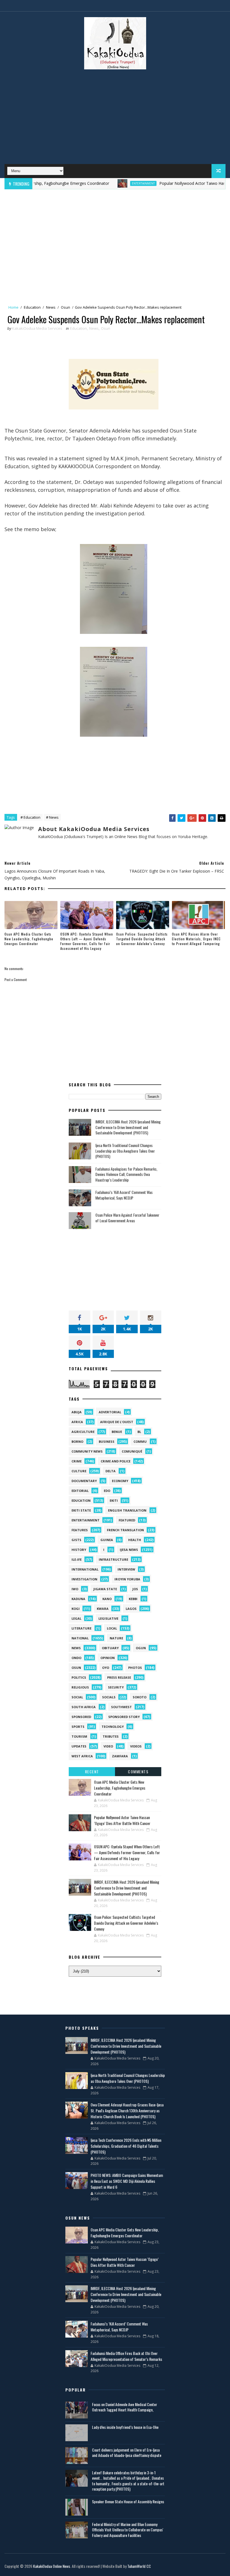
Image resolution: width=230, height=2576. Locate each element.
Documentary (84, 1481)
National (80, 1638)
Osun (65, 307)
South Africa (84, 1707)
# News (52, 817)
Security (116, 1687)
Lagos (131, 1609)
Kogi (76, 1609)
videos (136, 1746)
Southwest (121, 1707)
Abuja (77, 1412)
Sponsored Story (124, 1717)
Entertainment (110, 183)
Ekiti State (81, 1510)
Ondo (76, 1658)
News (51, 307)
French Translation (125, 1530)
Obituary (110, 1648)
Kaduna (78, 1599)
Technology (113, 1727)
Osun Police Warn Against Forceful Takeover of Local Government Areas (127, 1218)
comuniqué (132, 1451)
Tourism (79, 1736)
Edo (107, 1491)
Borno (77, 1441)
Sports (78, 1727)
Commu (140, 1441)
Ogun (141, 1648)
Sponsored (81, 1717)
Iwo (75, 1589)
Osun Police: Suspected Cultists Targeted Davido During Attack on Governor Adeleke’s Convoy (142, 939)
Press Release (119, 1677)
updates (79, 1746)
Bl (139, 1432)
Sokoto (140, 1697)
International (85, 1569)
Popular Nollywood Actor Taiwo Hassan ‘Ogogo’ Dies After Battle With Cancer (122, 1820)
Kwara (103, 1609)
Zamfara (120, 1756)
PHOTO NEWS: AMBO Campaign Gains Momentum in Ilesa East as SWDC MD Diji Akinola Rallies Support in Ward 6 (127, 2181)
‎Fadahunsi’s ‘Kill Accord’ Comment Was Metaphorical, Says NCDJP (124, 1195)
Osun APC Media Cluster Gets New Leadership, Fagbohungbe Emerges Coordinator (29, 939)
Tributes (111, 1736)
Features (80, 1530)
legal (76, 1618)
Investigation (84, 1579)
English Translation (127, 1510)
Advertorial (110, 1412)
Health (135, 1540)
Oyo (106, 1668)
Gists (76, 1540)
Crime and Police (116, 1461)
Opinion (108, 1658)
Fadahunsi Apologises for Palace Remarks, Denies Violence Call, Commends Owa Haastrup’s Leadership (126, 1174)
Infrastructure (113, 1559)
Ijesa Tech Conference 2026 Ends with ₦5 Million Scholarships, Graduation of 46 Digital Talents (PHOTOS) (126, 2146)
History (79, 1550)
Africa (77, 1422)
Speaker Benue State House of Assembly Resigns (128, 2501)
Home (13, 307)
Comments (138, 1771)
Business (107, 1441)
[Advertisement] (115, 119)
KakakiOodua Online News (52, 2566)
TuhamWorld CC (139, 2566)
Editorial (80, 1491)
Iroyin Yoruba (127, 1579)
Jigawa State (105, 1589)
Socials (109, 1697)
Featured (127, 1520)
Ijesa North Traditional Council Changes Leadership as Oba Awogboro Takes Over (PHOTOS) (125, 1151)
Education (32, 307)
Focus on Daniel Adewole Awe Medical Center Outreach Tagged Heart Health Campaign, (125, 2407)
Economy (120, 1481)
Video (108, 1746)
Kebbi (133, 1599)
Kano (107, 1599)
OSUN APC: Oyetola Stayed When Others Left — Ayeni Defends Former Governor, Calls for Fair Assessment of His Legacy (87, 941)
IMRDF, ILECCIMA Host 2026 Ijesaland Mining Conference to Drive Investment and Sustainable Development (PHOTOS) (128, 1127)
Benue (117, 1432)
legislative (108, 1618)
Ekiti (114, 1500)
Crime (77, 1461)
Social (77, 1697)
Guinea (107, 1540)
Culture (79, 1471)
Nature (116, 1638)
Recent (92, 1771)
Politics (79, 1677)
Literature (81, 1628)
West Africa (82, 1756)
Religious (80, 1687)
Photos (135, 1668)
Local (112, 1628)
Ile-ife (77, 1559)
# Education (30, 817)
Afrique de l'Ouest (117, 1422)
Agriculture (83, 1432)
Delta (111, 1471)
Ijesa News (129, 1550)
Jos (135, 1589)
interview (126, 1569)
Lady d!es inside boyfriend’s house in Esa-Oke (125, 2427)
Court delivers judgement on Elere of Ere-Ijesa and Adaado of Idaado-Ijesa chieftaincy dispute (127, 2453)
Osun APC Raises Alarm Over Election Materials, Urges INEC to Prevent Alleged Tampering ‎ (196, 939)
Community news (87, 1451)
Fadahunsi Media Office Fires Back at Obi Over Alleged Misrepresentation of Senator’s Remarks (126, 2356)
